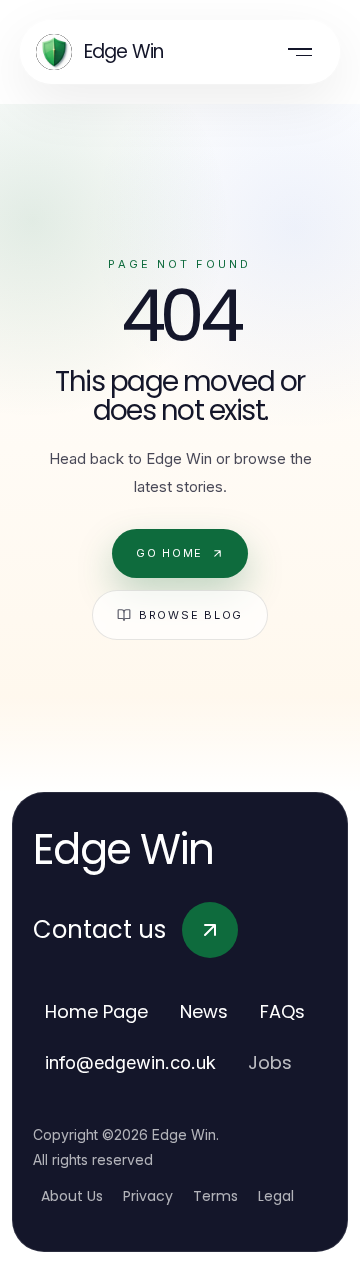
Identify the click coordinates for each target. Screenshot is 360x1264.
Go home (169, 553)
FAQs (282, 1011)
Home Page (96, 1011)
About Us (72, 1196)
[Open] (300, 52)
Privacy (148, 1196)
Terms (215, 1196)
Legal (276, 1196)
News (204, 1011)
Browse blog (191, 615)
